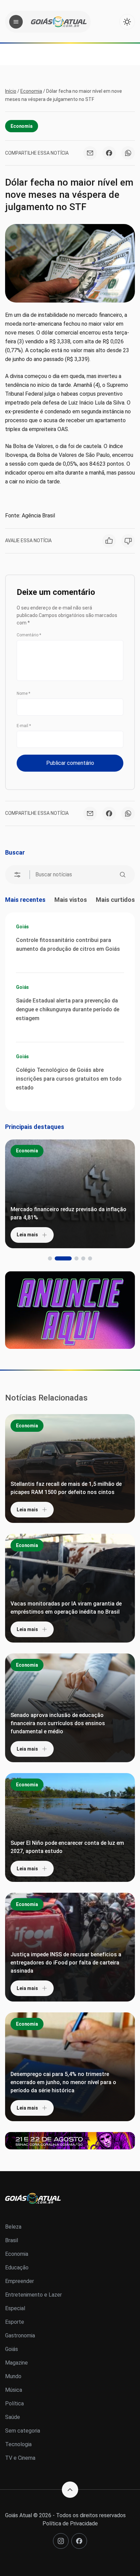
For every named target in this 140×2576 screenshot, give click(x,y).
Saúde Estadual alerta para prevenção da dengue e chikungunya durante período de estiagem (68, 1009)
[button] (50, 1258)
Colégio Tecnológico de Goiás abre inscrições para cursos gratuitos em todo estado (69, 1079)
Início (11, 91)
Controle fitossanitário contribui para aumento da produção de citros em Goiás (68, 944)
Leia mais (27, 1235)
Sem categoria (23, 2431)
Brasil (12, 2240)
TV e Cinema (20, 2458)
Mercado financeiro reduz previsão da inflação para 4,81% (68, 1213)
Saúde (13, 2417)
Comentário (29, 635)
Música (14, 2390)
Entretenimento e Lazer (33, 2295)
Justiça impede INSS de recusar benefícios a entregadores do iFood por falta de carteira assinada (66, 1963)
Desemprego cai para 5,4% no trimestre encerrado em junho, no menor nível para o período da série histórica (63, 2082)
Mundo (13, 2376)
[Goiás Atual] (59, 22)
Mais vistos (71, 900)
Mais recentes (25, 900)
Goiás (22, 927)
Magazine (16, 2363)
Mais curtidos (115, 900)
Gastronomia (20, 2335)
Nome (23, 693)
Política (14, 2403)
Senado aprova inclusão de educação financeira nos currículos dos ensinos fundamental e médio (58, 1723)
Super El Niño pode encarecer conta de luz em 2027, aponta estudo (67, 1847)
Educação (17, 2268)
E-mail (24, 726)
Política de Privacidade (70, 2523)
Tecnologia (18, 2444)
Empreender (20, 2281)
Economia (31, 91)
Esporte (15, 2322)
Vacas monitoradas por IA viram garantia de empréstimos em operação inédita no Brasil (66, 1608)
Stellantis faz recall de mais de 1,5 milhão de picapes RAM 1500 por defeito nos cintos (66, 1488)
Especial (15, 2308)
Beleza (13, 2227)
